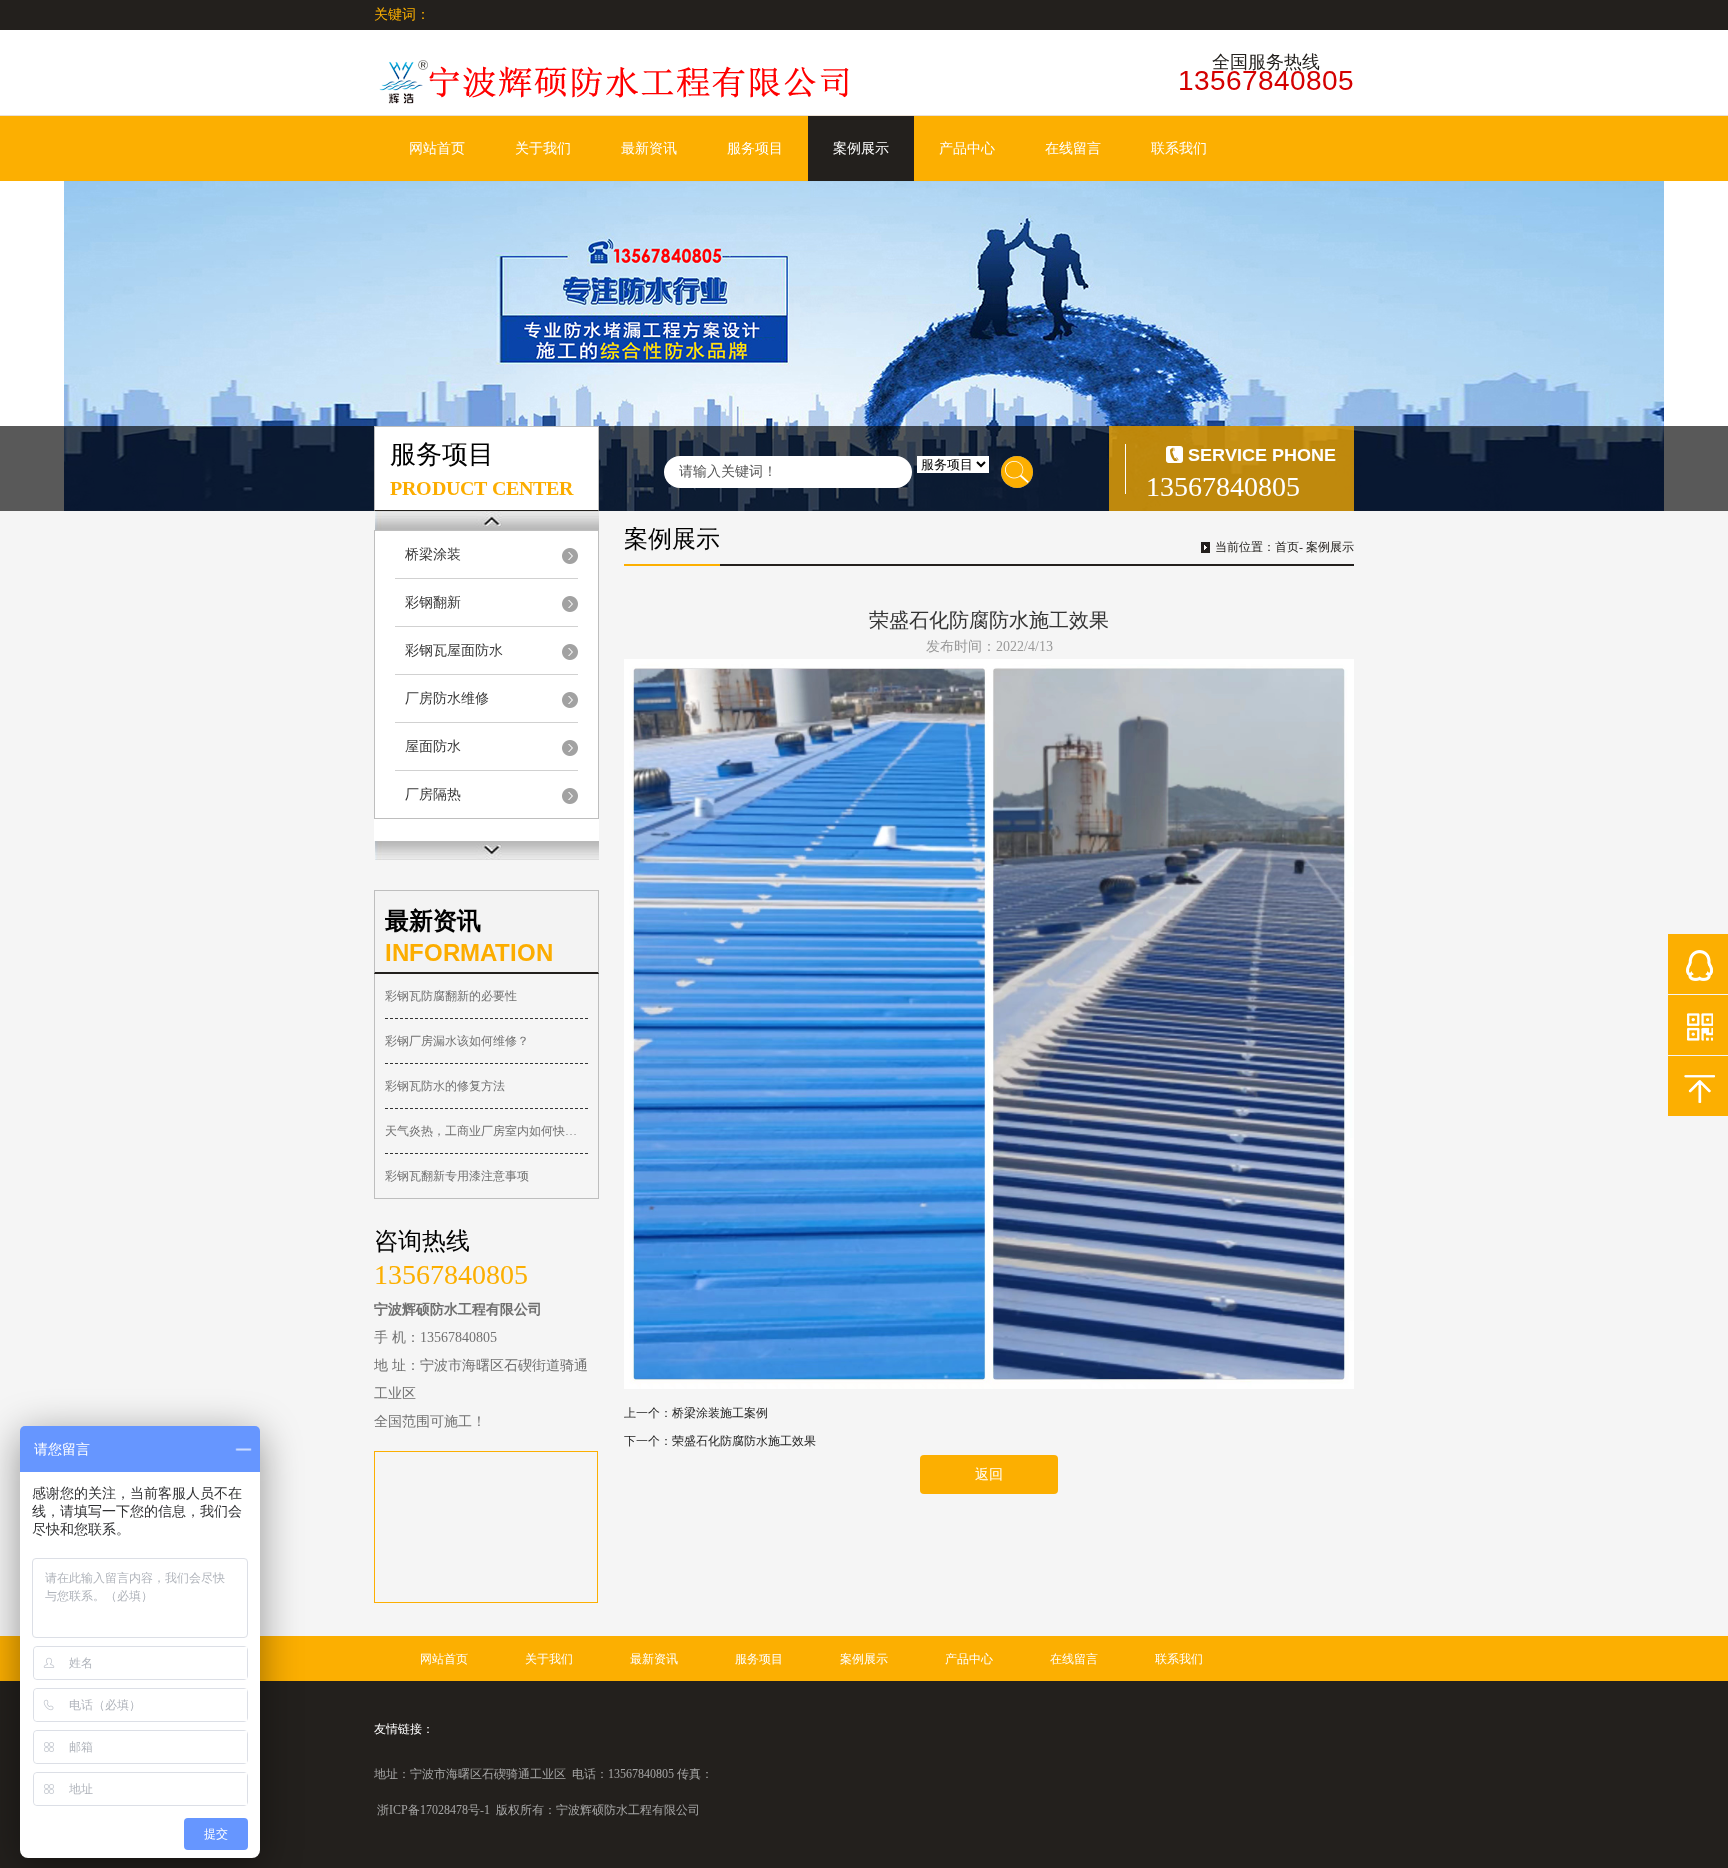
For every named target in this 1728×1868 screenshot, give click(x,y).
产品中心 (967, 148)
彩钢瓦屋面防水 (454, 650)
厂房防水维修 (447, 698)
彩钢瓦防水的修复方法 (445, 1086)
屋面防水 (433, 746)
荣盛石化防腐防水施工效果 (744, 1441)
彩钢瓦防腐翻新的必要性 (451, 996)
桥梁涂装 (433, 554)
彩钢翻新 (433, 602)
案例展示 (861, 148)
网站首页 (437, 148)
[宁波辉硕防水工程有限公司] (614, 82)
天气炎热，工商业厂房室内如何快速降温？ (486, 1131)
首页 (1287, 547)
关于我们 (543, 148)
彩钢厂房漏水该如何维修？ (457, 1041)
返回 (989, 1474)
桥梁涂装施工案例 (720, 1413)
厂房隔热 (433, 794)
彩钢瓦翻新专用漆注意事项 (457, 1176)
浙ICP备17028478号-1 (433, 1810)
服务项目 (755, 148)
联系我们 (1179, 148)
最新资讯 (649, 148)
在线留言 (1073, 148)
